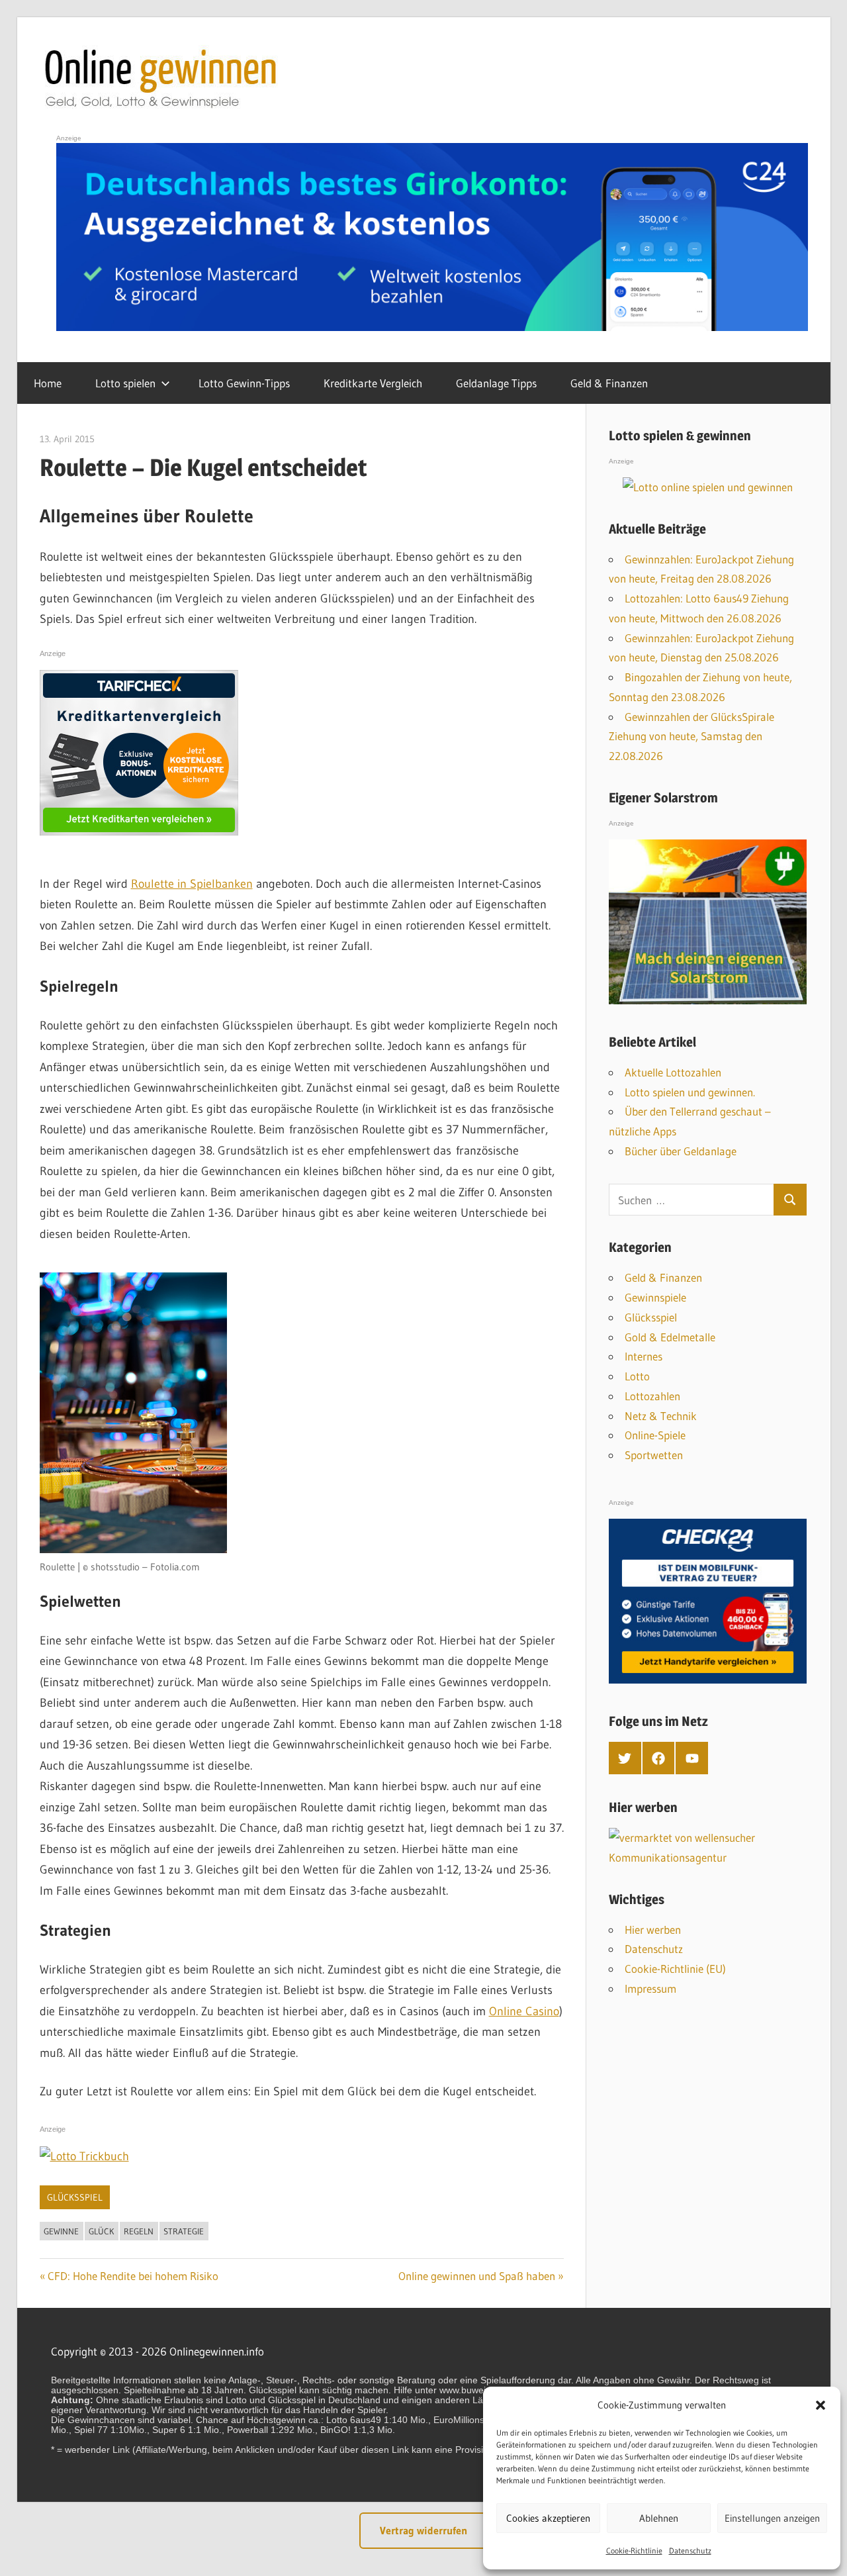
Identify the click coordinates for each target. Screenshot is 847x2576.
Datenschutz (690, 2551)
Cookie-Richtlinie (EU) (675, 1969)
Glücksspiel (75, 2197)
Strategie (184, 2231)
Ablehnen (659, 2518)
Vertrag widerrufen (423, 2530)
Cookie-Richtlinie (634, 2551)
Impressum (650, 1988)
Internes (644, 1356)
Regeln (139, 2231)
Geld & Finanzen (609, 383)
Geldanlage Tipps (496, 383)
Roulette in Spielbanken (192, 884)
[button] (821, 2405)
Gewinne (61, 2231)
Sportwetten (654, 1455)
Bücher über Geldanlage (681, 1151)
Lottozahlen (652, 1396)
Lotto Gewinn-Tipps (244, 383)
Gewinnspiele (655, 1297)
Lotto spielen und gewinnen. (690, 1092)
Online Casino (524, 2011)
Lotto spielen (125, 383)
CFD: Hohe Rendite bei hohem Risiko (133, 2276)
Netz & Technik (661, 1416)
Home (48, 383)
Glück (101, 2231)
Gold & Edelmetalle (670, 1337)
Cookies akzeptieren (548, 2518)
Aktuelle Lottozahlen (673, 1072)
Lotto (637, 1376)
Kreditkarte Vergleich (373, 383)
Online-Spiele (655, 1435)
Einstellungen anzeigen (772, 2518)
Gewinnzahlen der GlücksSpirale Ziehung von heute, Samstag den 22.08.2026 (691, 737)
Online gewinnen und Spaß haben (477, 2276)
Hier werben (653, 1930)
